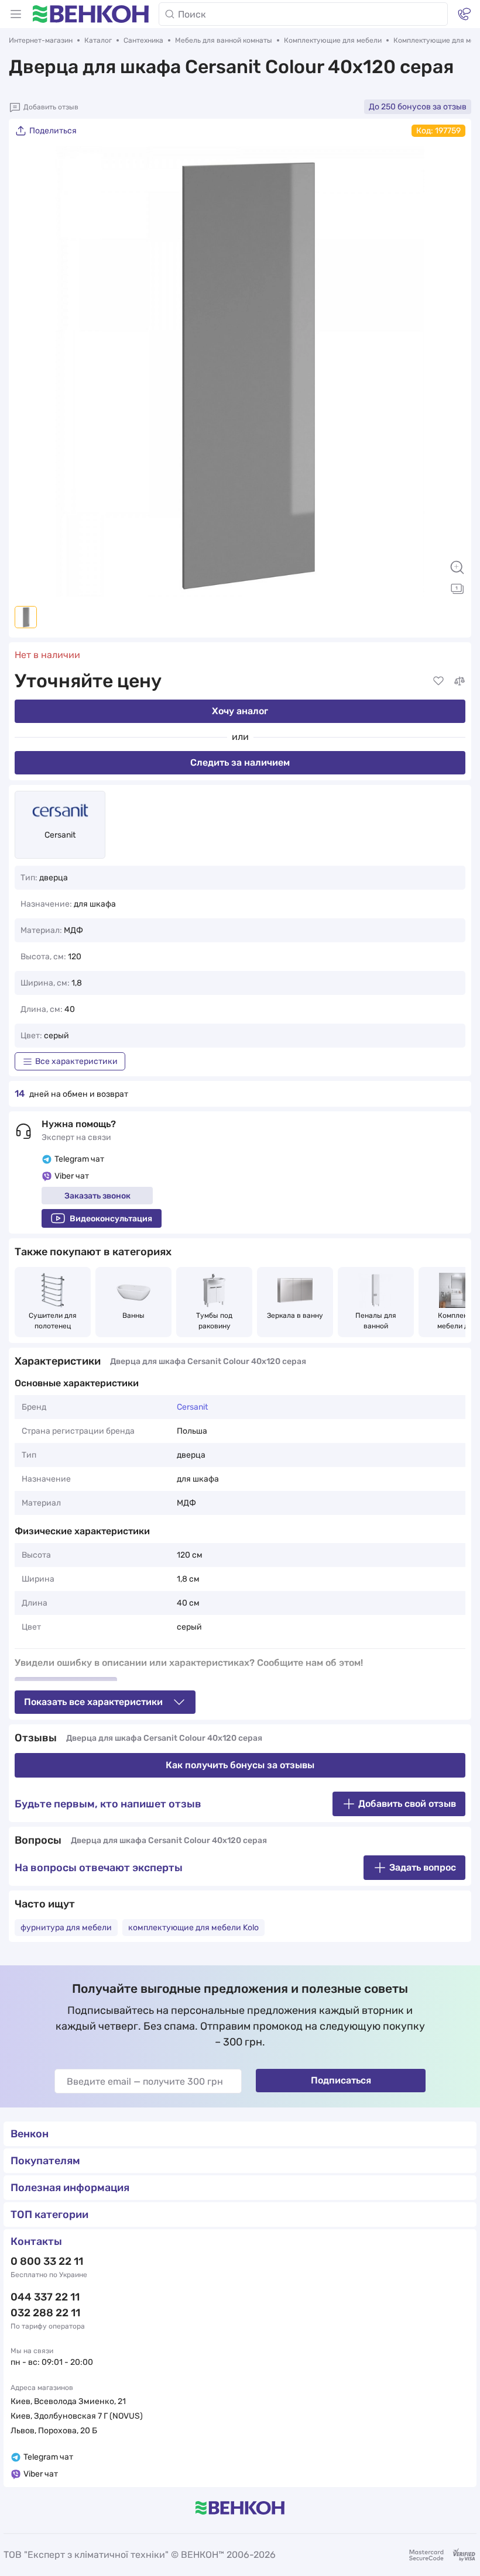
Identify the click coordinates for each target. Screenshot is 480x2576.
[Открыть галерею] (457, 588)
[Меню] (16, 14)
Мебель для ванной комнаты (224, 40)
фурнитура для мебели (66, 1928)
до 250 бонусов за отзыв (418, 107)
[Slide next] (451, 371)
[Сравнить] (460, 681)
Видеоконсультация (111, 1219)
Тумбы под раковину (215, 1321)
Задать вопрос (423, 1867)
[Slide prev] (29, 371)
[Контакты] (464, 14)
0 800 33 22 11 (47, 2261)
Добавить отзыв (51, 107)
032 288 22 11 (45, 2313)
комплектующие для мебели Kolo (193, 1928)
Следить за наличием (240, 762)
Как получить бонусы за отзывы (240, 1765)
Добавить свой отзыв (407, 1804)
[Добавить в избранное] (438, 681)
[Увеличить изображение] (457, 567)
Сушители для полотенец (54, 1321)
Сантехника (143, 40)
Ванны (133, 1315)
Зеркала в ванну (295, 1315)
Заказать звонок (97, 1196)
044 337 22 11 (45, 2297)
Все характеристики (76, 1061)
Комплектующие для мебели (333, 40)
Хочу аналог (240, 711)
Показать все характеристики (93, 1702)
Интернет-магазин (41, 40)
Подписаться (341, 2080)
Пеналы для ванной (377, 1321)
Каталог (98, 40)
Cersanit (60, 835)
